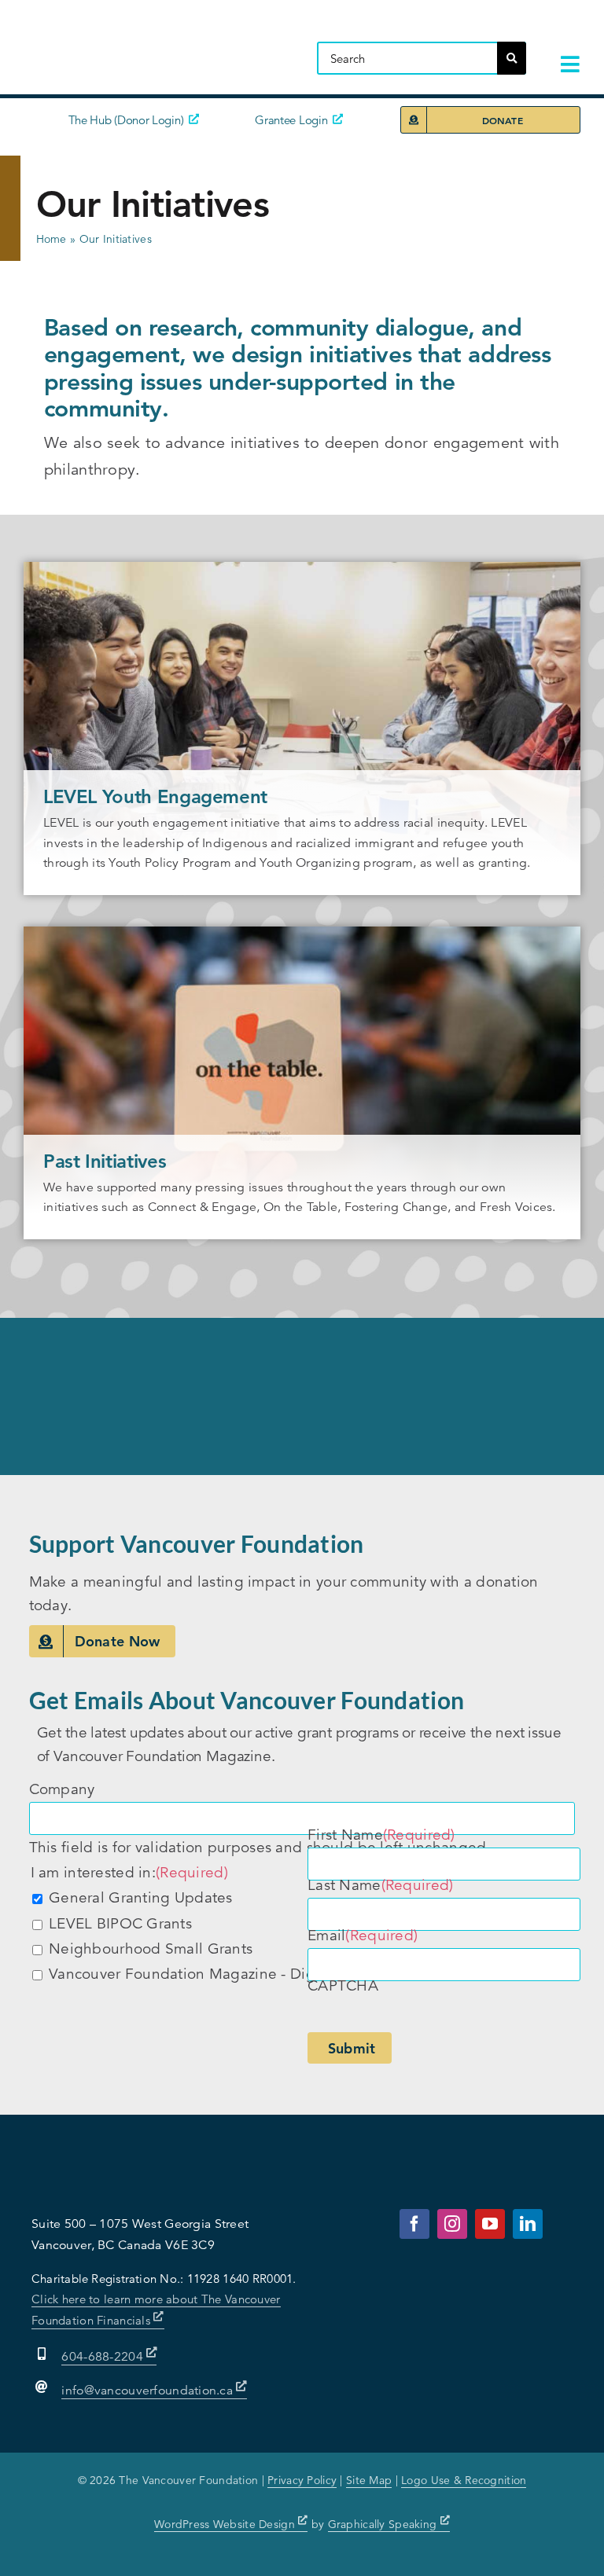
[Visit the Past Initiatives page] (302, 1083)
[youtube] (490, 2224)
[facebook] (414, 2224)
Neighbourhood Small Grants (151, 1949)
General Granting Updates (141, 1897)
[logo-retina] (153, 27)
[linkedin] (528, 2224)
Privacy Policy (302, 2480)
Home (52, 239)
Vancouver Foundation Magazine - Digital (193, 1974)
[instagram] (452, 2224)
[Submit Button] (512, 58)
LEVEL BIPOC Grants (120, 1923)
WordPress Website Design (226, 2524)
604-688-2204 (104, 2357)
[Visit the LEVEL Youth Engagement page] (302, 728)
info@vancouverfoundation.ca (147, 2391)
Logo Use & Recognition (464, 2480)
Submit (352, 2048)
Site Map (369, 2480)
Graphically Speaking (384, 2524)
